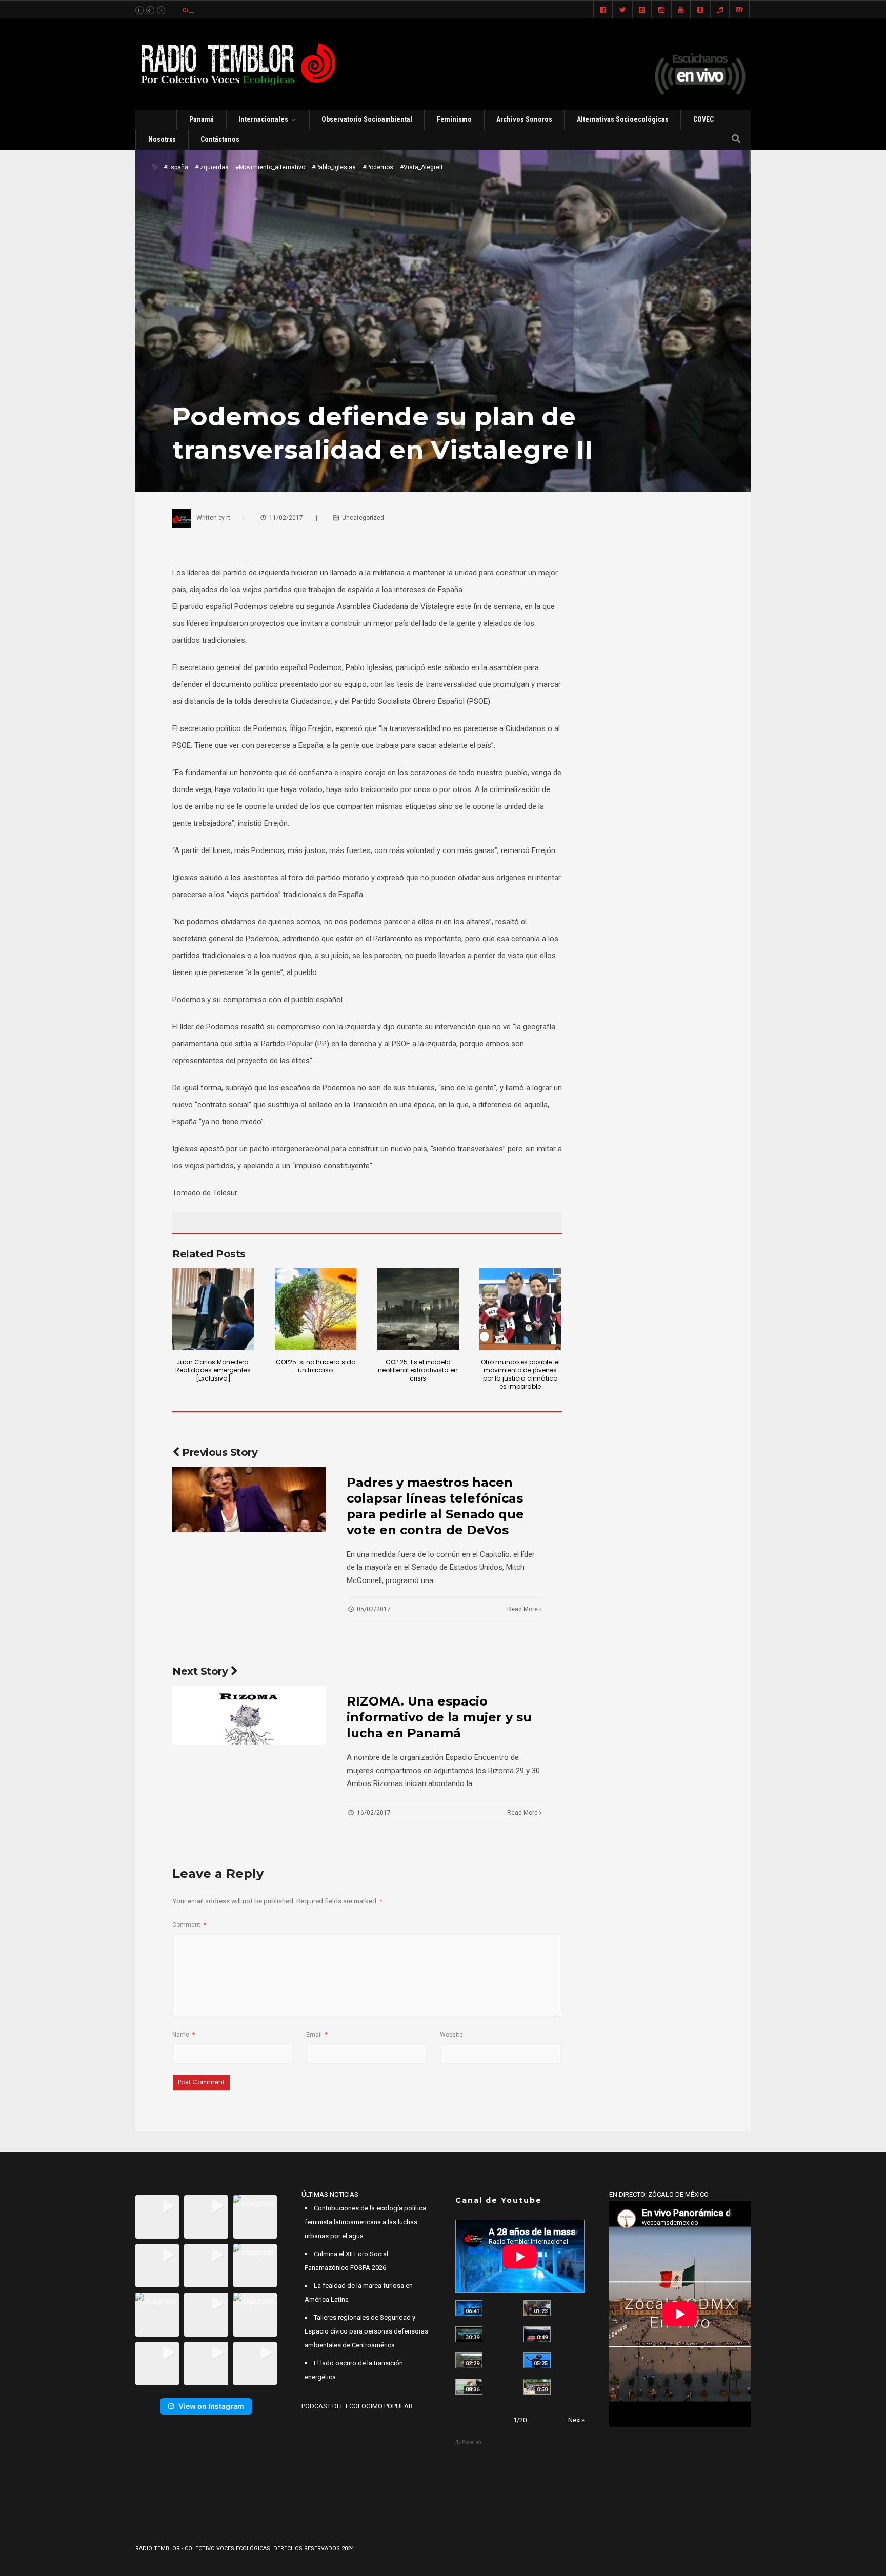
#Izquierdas (212, 167)
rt (228, 518)
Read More (523, 1609)
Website (451, 2035)
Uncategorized (363, 518)
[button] (157, 2217)
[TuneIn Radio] (720, 10)
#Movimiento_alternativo (270, 167)
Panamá (202, 119)
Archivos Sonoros (524, 119)
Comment (189, 1925)
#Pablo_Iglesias (334, 167)
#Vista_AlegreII (421, 167)
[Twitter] (622, 10)
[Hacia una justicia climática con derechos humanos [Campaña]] (537, 2334)
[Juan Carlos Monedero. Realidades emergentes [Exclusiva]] (213, 1309)
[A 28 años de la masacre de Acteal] (469, 2308)
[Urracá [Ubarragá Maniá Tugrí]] (537, 2360)
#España (176, 167)
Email (317, 2035)
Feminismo (454, 119)
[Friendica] (642, 10)
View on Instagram (211, 2406)
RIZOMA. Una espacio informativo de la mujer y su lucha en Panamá (439, 1717)
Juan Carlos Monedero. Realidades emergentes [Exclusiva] (213, 1370)
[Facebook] (603, 10)
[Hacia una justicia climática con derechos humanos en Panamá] (469, 2360)
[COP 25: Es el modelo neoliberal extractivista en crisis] (418, 1309)
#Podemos (378, 167)
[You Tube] (681, 10)
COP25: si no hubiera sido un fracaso (316, 1366)
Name (184, 2035)
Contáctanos (220, 139)
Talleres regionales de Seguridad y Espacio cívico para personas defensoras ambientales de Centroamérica (366, 2331)
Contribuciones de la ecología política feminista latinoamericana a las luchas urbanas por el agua (365, 2222)
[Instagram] (661, 10)
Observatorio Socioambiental (367, 119)
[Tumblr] (700, 10)
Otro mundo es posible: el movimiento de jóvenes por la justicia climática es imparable (520, 1374)
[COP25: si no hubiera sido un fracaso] (316, 1309)
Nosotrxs (162, 139)
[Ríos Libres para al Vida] (469, 2334)
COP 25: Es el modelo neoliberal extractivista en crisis (418, 1370)
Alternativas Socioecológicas (623, 119)
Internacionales (263, 119)
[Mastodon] (739, 10)
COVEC (703, 119)
